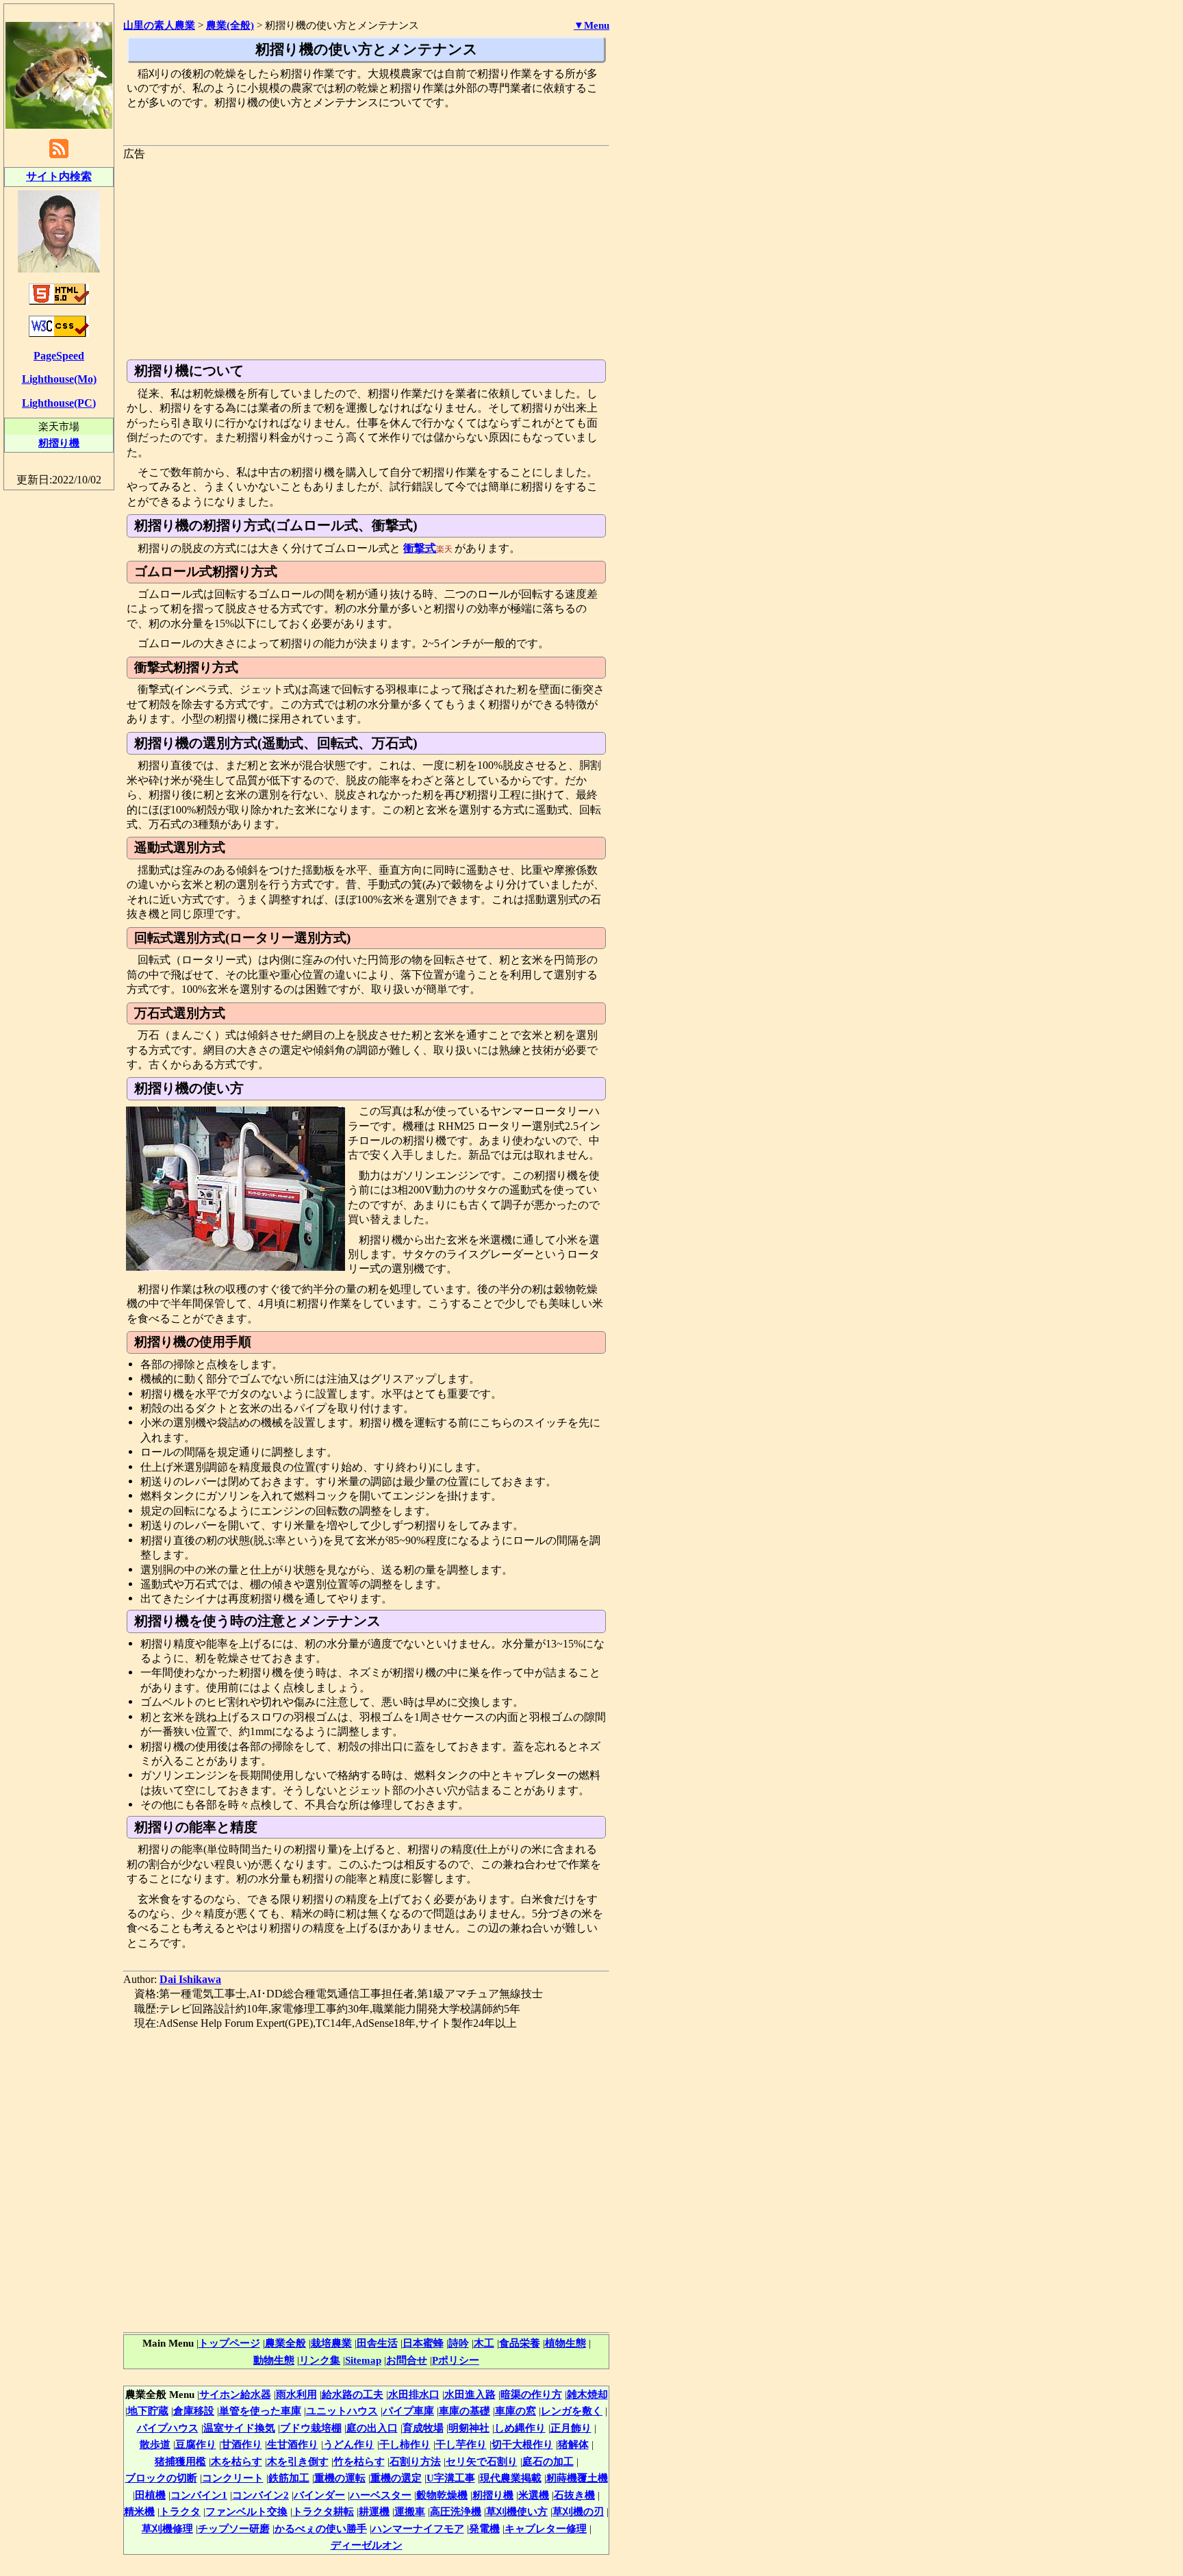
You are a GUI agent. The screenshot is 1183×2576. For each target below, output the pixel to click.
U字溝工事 (451, 2478)
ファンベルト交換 (246, 2511)
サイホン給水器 (235, 2394)
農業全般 (285, 2343)
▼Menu (591, 25)
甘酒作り (242, 2444)
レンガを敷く (572, 2411)
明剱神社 (469, 2428)
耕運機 (374, 2511)
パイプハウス (168, 2428)
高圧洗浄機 (456, 2511)
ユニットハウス (342, 2411)
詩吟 (459, 2343)
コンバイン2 (260, 2495)
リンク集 (320, 2360)
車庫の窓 (516, 2411)
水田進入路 (470, 2394)
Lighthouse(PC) (59, 403)
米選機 (534, 2495)
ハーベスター (381, 2495)
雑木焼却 (587, 2394)
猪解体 (573, 2444)
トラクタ (180, 2511)
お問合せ (407, 2360)
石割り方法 (415, 2461)
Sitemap (363, 2360)
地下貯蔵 (148, 2411)
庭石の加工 (548, 2461)
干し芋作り (461, 2444)
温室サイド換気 (239, 2428)
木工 (484, 2343)
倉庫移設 (194, 2411)
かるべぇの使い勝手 (321, 2528)
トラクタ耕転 (323, 2511)
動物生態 (274, 2360)
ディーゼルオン (367, 2545)
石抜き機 (574, 2495)
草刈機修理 (167, 2528)
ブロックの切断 (161, 2478)
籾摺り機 (493, 2495)
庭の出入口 (372, 2428)
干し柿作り (405, 2444)
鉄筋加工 (289, 2478)
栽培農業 (331, 2343)
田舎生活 (377, 2343)
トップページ (229, 2343)
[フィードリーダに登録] (59, 157)
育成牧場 (423, 2428)
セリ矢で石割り (482, 2461)
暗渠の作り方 (531, 2394)
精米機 (139, 2511)
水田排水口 (414, 2394)
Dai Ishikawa (190, 1979)
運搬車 (410, 2511)
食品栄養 (520, 2343)
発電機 (484, 2528)
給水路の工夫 (353, 2394)
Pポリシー (456, 2360)
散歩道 (155, 2444)
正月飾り (571, 2428)
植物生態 (565, 2343)
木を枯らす (237, 2461)
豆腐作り (196, 2444)
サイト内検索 (59, 176)
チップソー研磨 (234, 2528)
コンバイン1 (199, 2495)
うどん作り (349, 2444)
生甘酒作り (293, 2444)
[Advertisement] (366, 257)
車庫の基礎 (465, 2411)
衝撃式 (420, 548)
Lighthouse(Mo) (59, 379)
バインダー (319, 2495)
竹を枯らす (359, 2461)
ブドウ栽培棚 (311, 2428)
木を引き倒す (298, 2461)
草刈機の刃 (578, 2511)
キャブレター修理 (546, 2528)
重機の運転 (340, 2478)
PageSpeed (59, 356)
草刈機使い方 (517, 2511)
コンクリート (233, 2478)
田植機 (150, 2495)
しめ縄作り (520, 2428)
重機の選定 (396, 2478)
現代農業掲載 (511, 2478)
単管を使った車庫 (260, 2411)
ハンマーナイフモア (418, 2528)
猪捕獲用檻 (180, 2461)
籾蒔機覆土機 (577, 2478)
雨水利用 (296, 2394)
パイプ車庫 (408, 2411)
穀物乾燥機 (442, 2495)
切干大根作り (522, 2444)
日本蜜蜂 (423, 2343)
